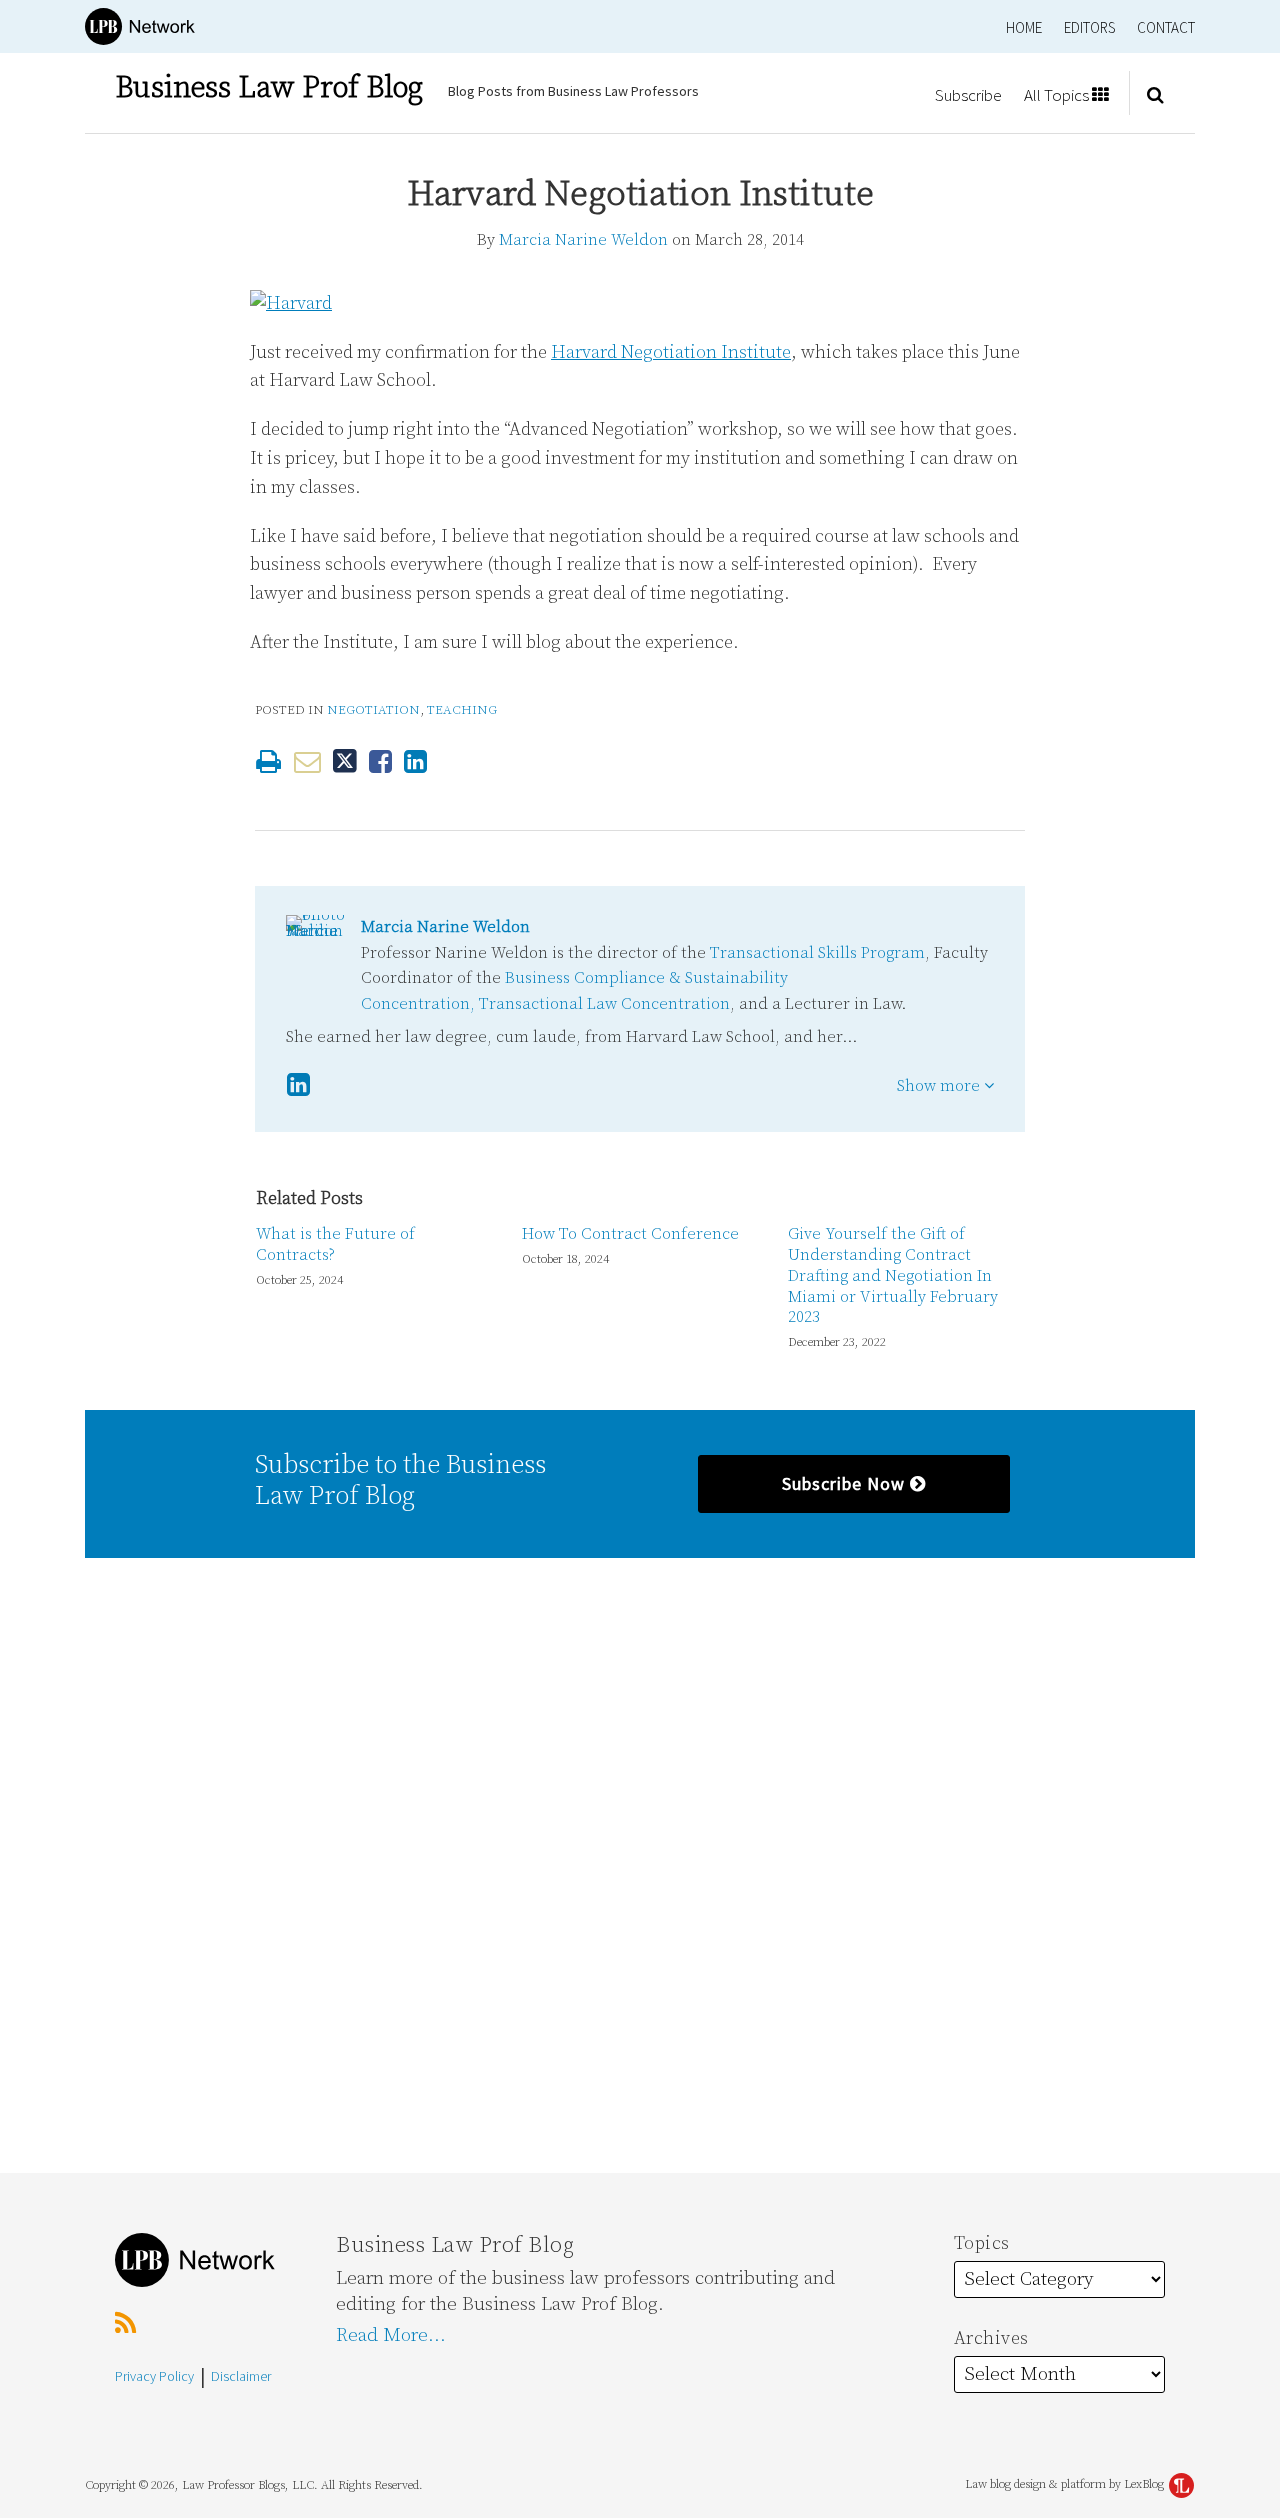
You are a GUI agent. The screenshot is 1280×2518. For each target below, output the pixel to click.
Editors (1089, 27)
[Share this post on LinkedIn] (415, 761)
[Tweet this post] (345, 761)
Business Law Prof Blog (269, 88)
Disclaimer (241, 2376)
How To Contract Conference (630, 1234)
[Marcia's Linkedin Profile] (298, 1085)
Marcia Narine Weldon (583, 240)
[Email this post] (307, 761)
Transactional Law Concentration (604, 1004)
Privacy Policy (154, 2376)
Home (1024, 27)
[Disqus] (640, 1863)
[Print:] (268, 763)
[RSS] (125, 2324)
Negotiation (373, 710)
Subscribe (968, 95)
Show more (940, 1086)
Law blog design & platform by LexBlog (1066, 2484)
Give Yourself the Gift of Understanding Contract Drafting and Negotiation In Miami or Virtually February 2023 (893, 1275)
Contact (1166, 27)
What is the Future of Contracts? (335, 1244)
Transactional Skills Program (817, 953)
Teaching (462, 710)
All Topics (1058, 95)
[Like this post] (380, 761)
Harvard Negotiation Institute (671, 352)
